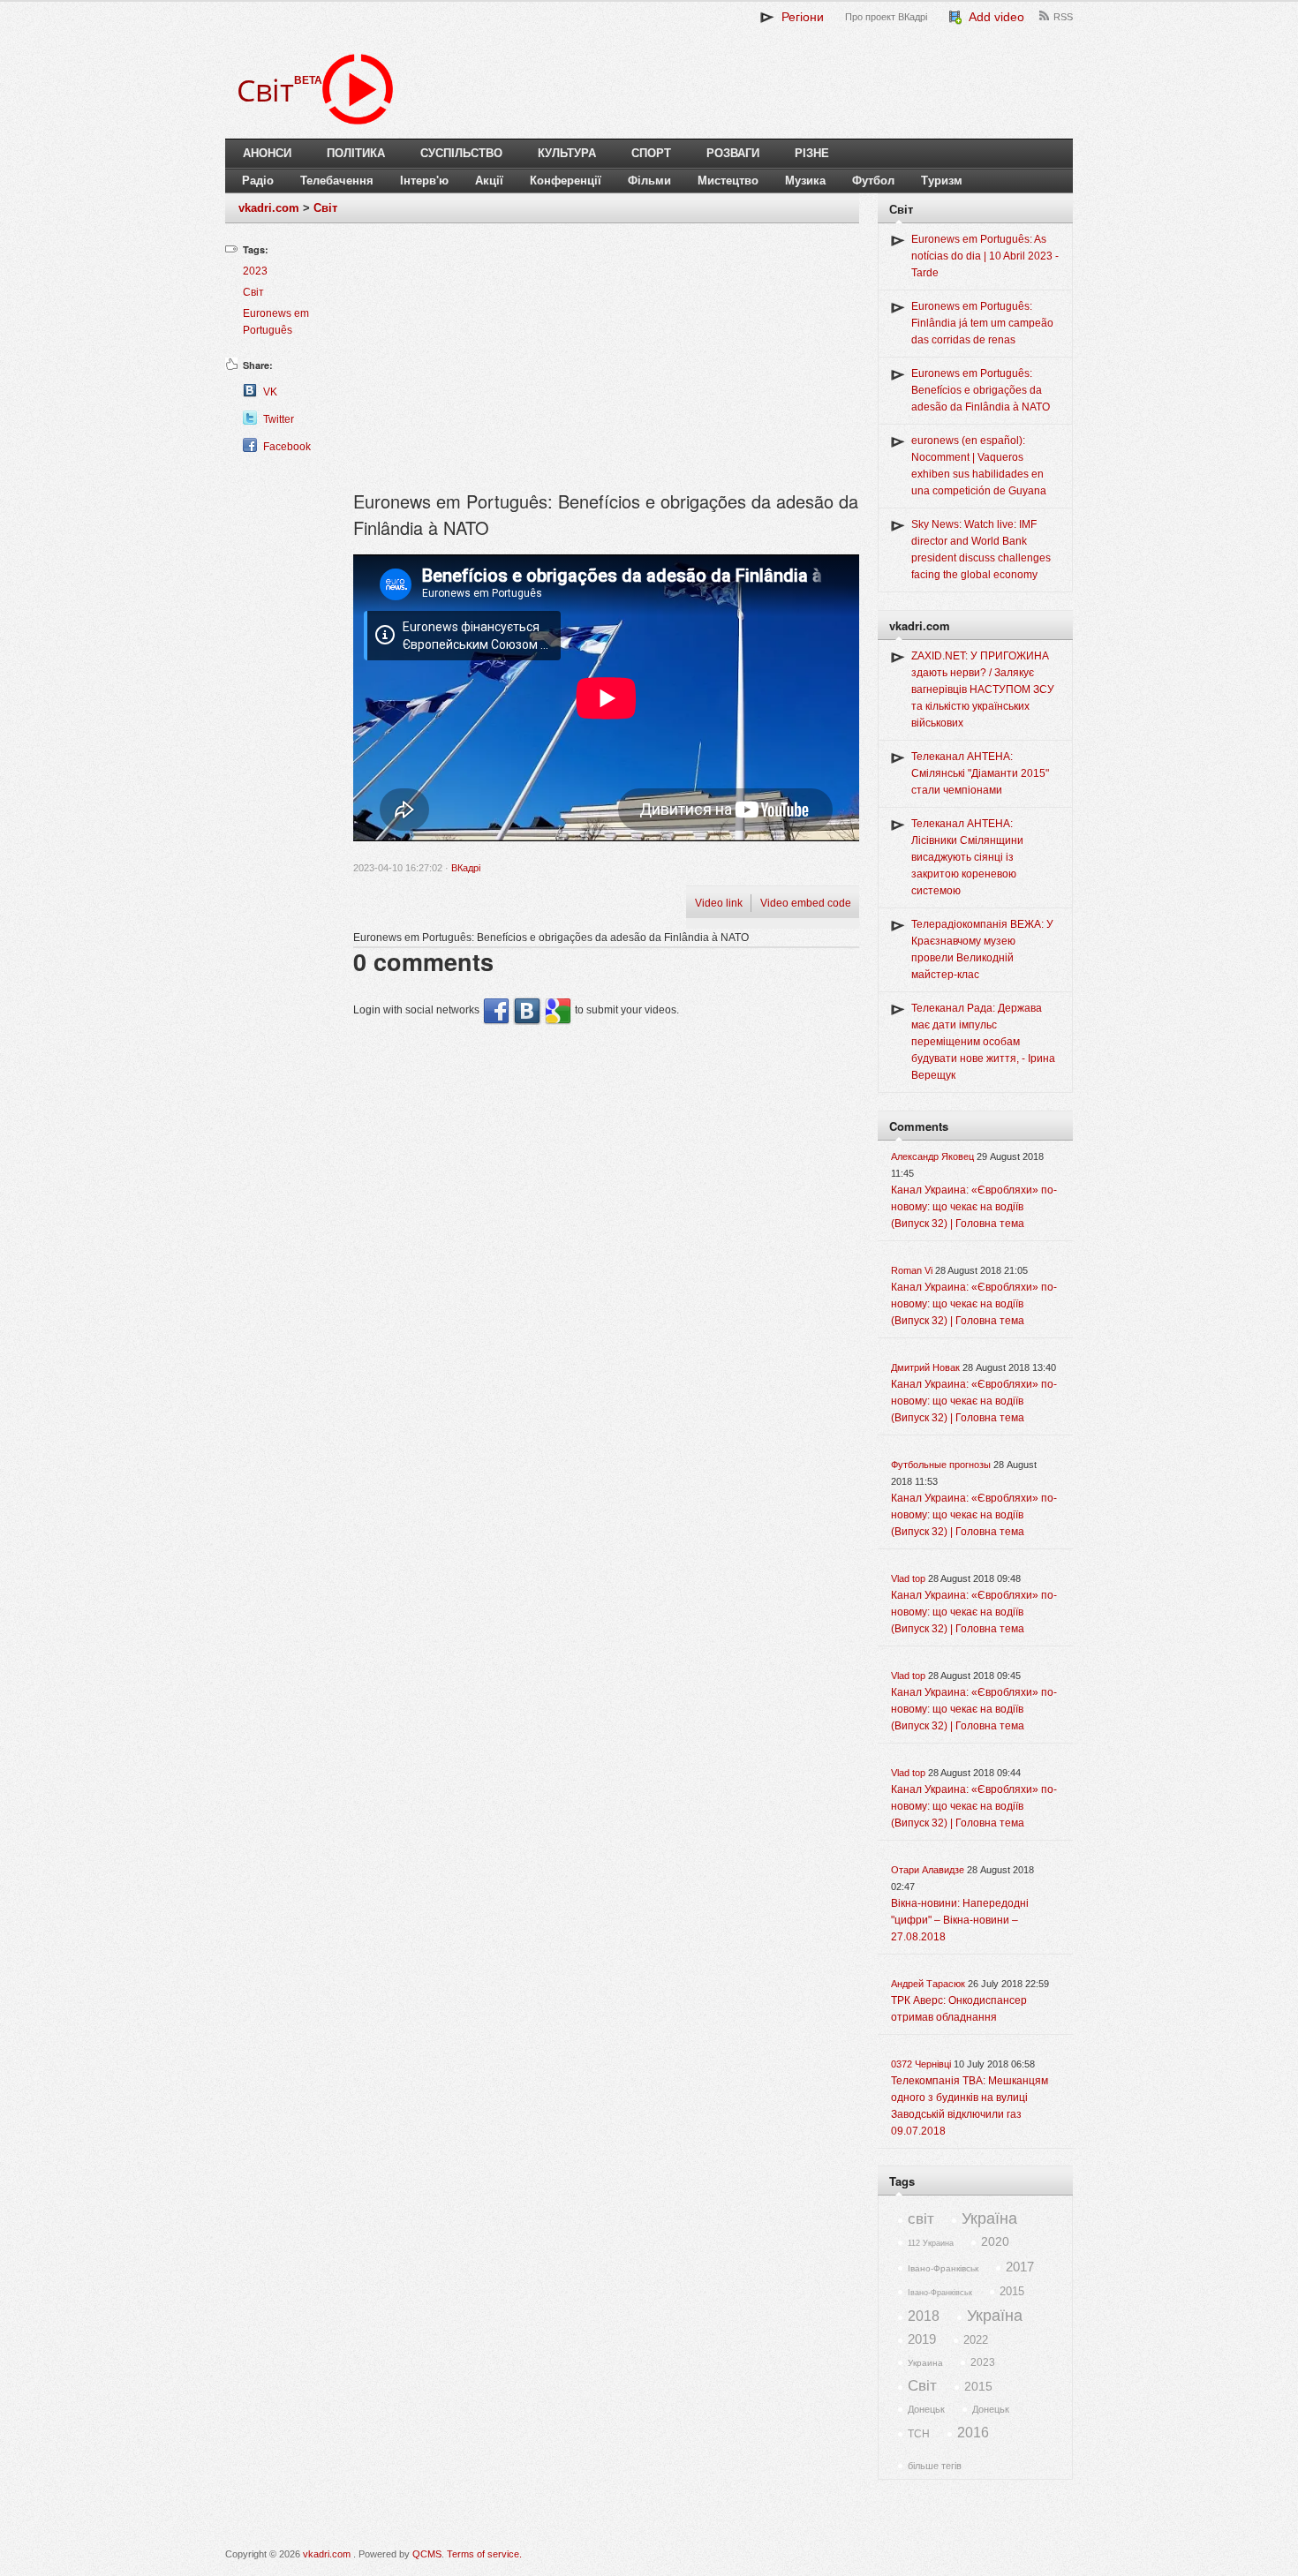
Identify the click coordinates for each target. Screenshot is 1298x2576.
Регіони (799, 17)
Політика (356, 153)
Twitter (279, 419)
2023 (255, 271)
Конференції (566, 181)
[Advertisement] (606, 365)
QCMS (427, 2554)
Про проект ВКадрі (886, 17)
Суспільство (461, 153)
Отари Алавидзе (928, 1870)
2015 (1012, 2291)
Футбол (873, 181)
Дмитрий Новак (925, 1367)
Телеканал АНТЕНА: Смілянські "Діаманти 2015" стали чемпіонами (980, 773)
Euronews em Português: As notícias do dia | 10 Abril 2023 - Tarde (985, 256)
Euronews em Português (276, 322)
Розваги (733, 153)
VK (270, 392)
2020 (995, 2241)
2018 (924, 2316)
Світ (325, 208)
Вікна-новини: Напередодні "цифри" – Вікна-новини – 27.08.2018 (960, 1920)
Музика (805, 181)
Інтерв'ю (424, 181)
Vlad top (908, 1578)
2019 (922, 2339)
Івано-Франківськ (943, 2268)
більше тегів (935, 2466)
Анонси (267, 153)
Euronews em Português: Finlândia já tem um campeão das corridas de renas (982, 323)
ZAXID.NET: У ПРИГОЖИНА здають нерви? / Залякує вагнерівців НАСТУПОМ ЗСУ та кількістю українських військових (983, 689)
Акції (489, 181)
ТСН (919, 2434)
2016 (973, 2433)
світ (921, 2219)
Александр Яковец (932, 1156)
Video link (719, 903)
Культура (567, 153)
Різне (812, 153)
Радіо (258, 181)
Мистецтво (728, 181)
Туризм (942, 181)
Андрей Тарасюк (928, 1984)
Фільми (649, 181)
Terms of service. (484, 2554)
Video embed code (806, 903)
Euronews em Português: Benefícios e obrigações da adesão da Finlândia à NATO (981, 390)
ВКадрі (466, 868)
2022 (976, 2340)
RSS (1063, 17)
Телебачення (337, 181)
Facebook (287, 447)
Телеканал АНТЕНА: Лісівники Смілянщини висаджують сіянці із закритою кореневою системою (967, 857)
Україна (989, 2218)
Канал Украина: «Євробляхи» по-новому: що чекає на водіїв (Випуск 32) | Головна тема (974, 1207)
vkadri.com (269, 208)
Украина (925, 2363)
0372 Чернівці (921, 2064)
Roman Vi (912, 1270)
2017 (1020, 2267)
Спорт (651, 153)
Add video (993, 17)
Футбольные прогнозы (941, 1465)
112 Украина (931, 2243)
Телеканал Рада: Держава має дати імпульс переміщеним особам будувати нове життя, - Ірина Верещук (983, 1042)
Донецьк (926, 2409)
